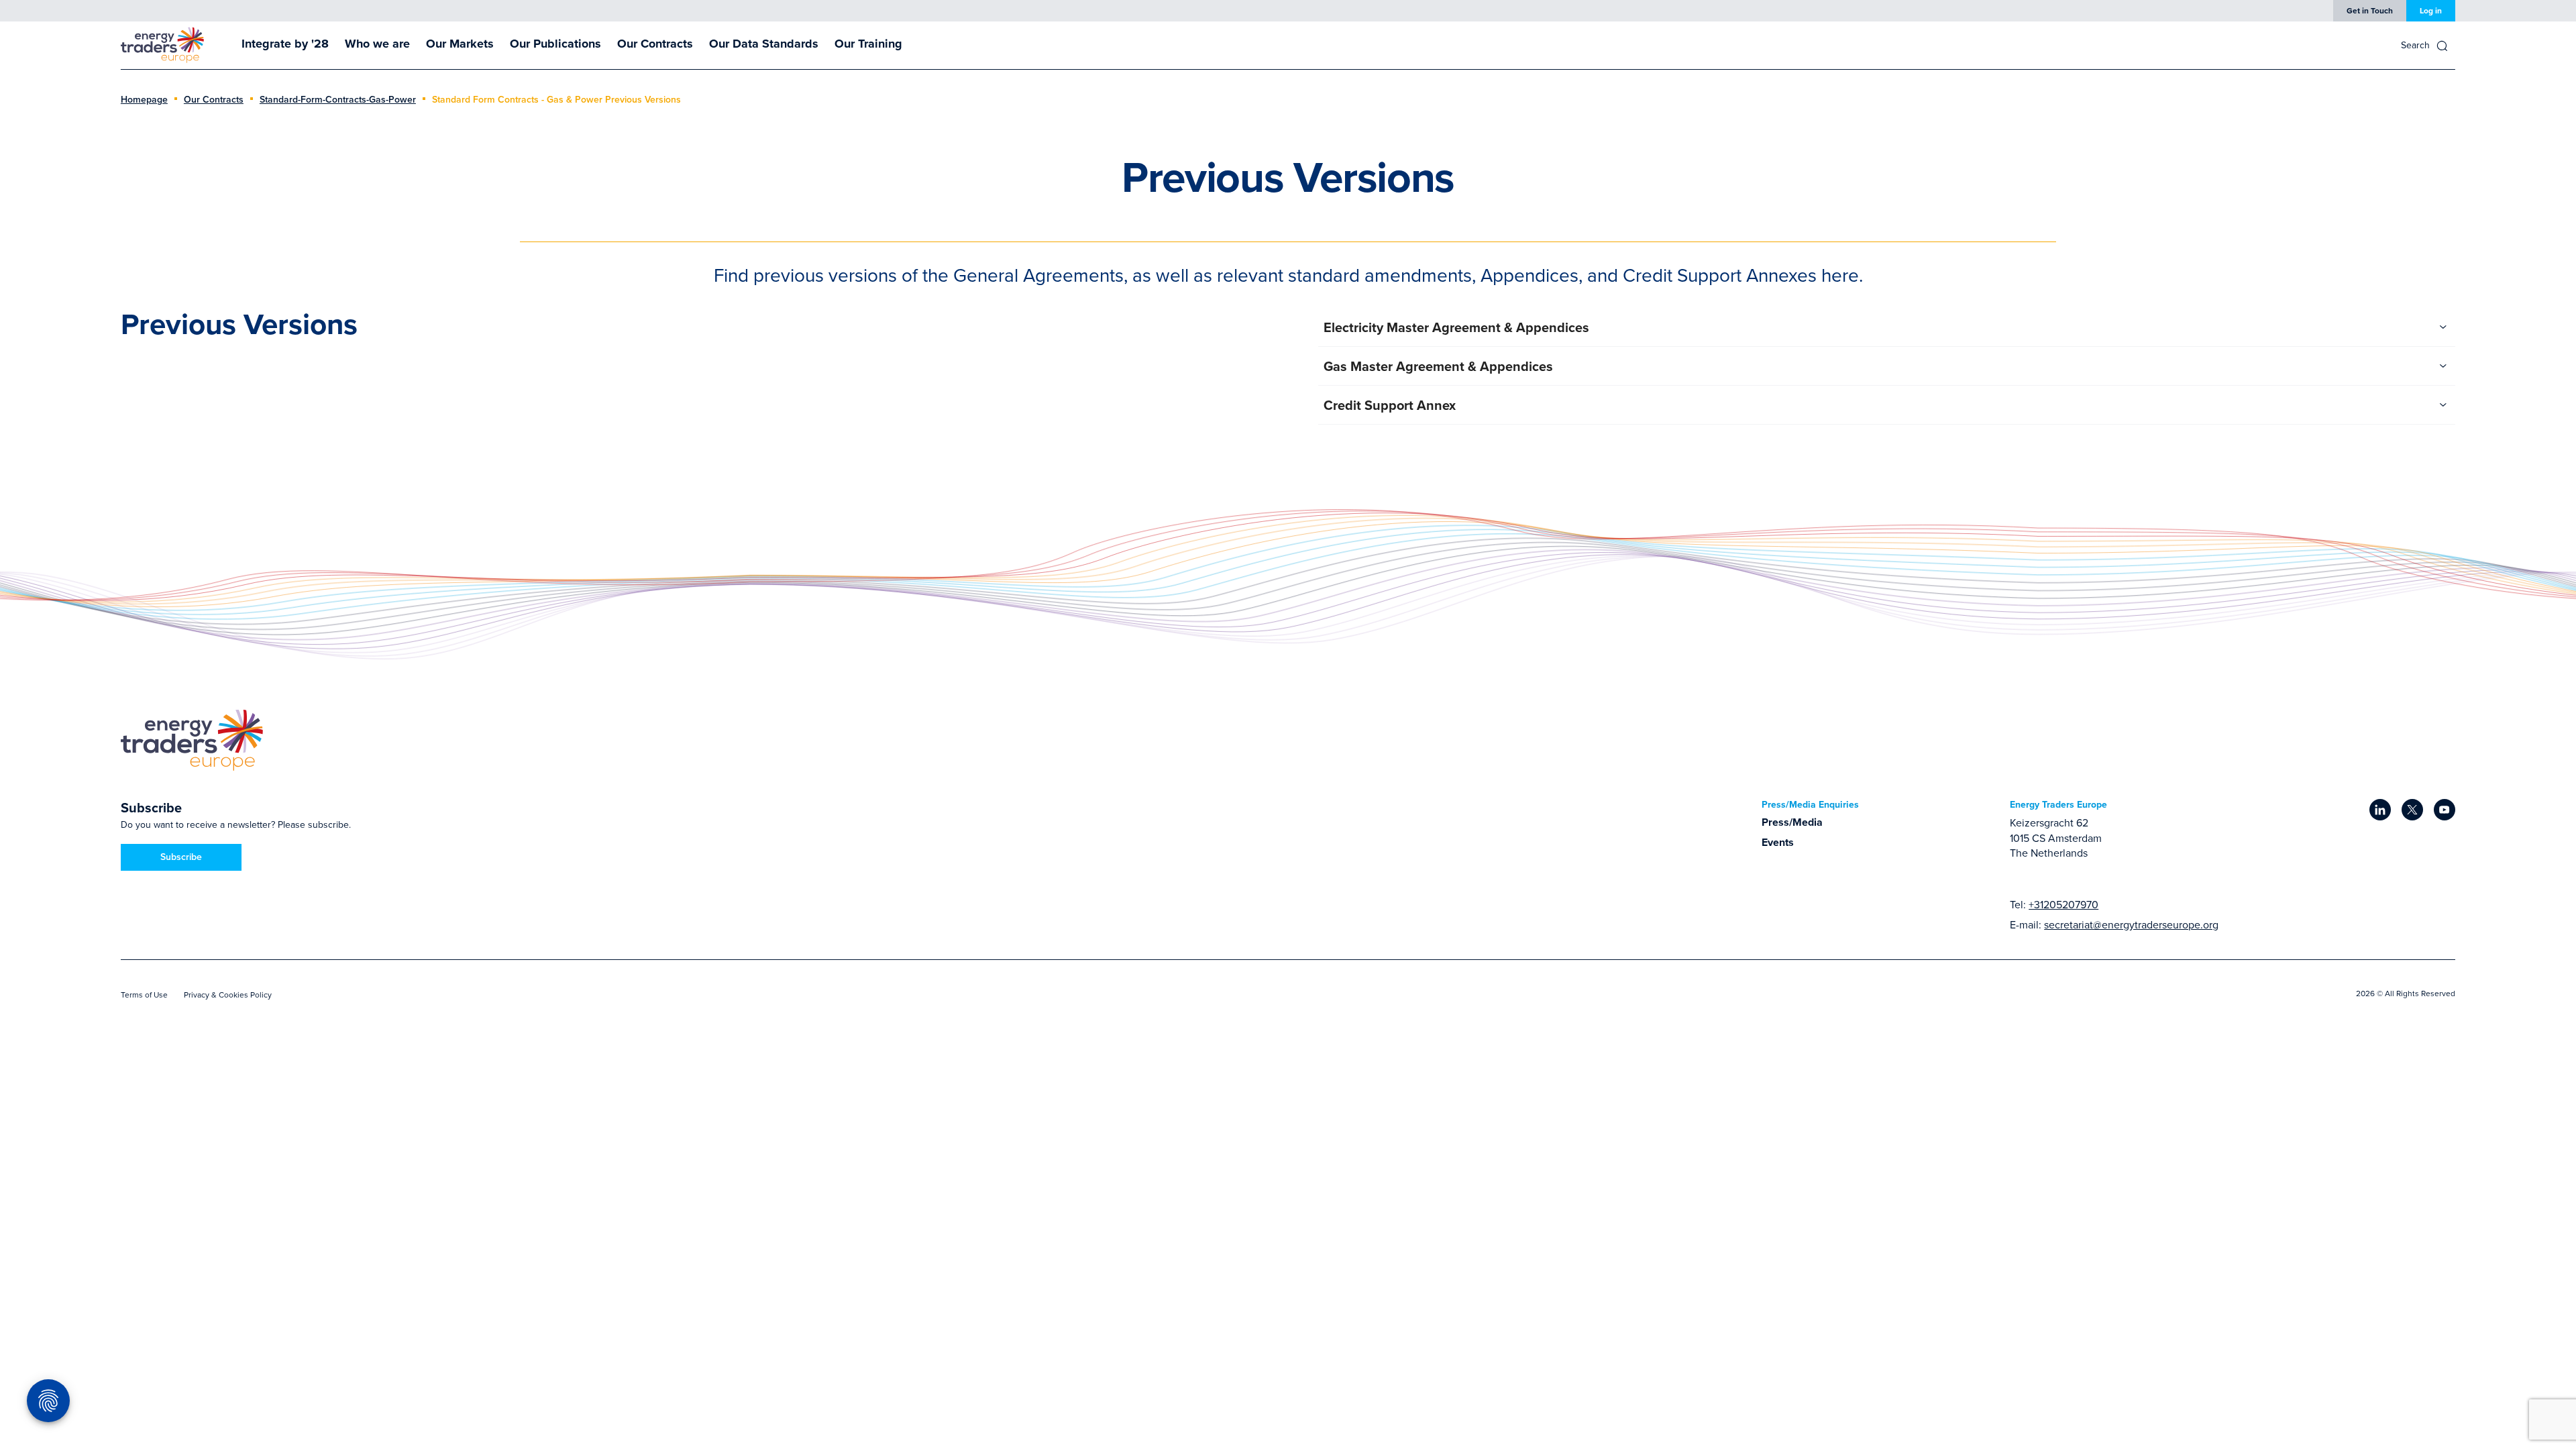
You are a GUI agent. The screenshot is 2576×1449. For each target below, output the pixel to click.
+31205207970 (2063, 904)
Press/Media (1792, 822)
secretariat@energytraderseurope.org (2131, 924)
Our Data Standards (764, 44)
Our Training (868, 44)
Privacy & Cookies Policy (228, 995)
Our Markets (460, 44)
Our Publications (555, 44)
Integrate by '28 (285, 44)
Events (1778, 842)
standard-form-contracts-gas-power (338, 99)
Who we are (377, 44)
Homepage (144, 99)
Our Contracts (655, 44)
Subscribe (181, 857)
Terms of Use (144, 995)
